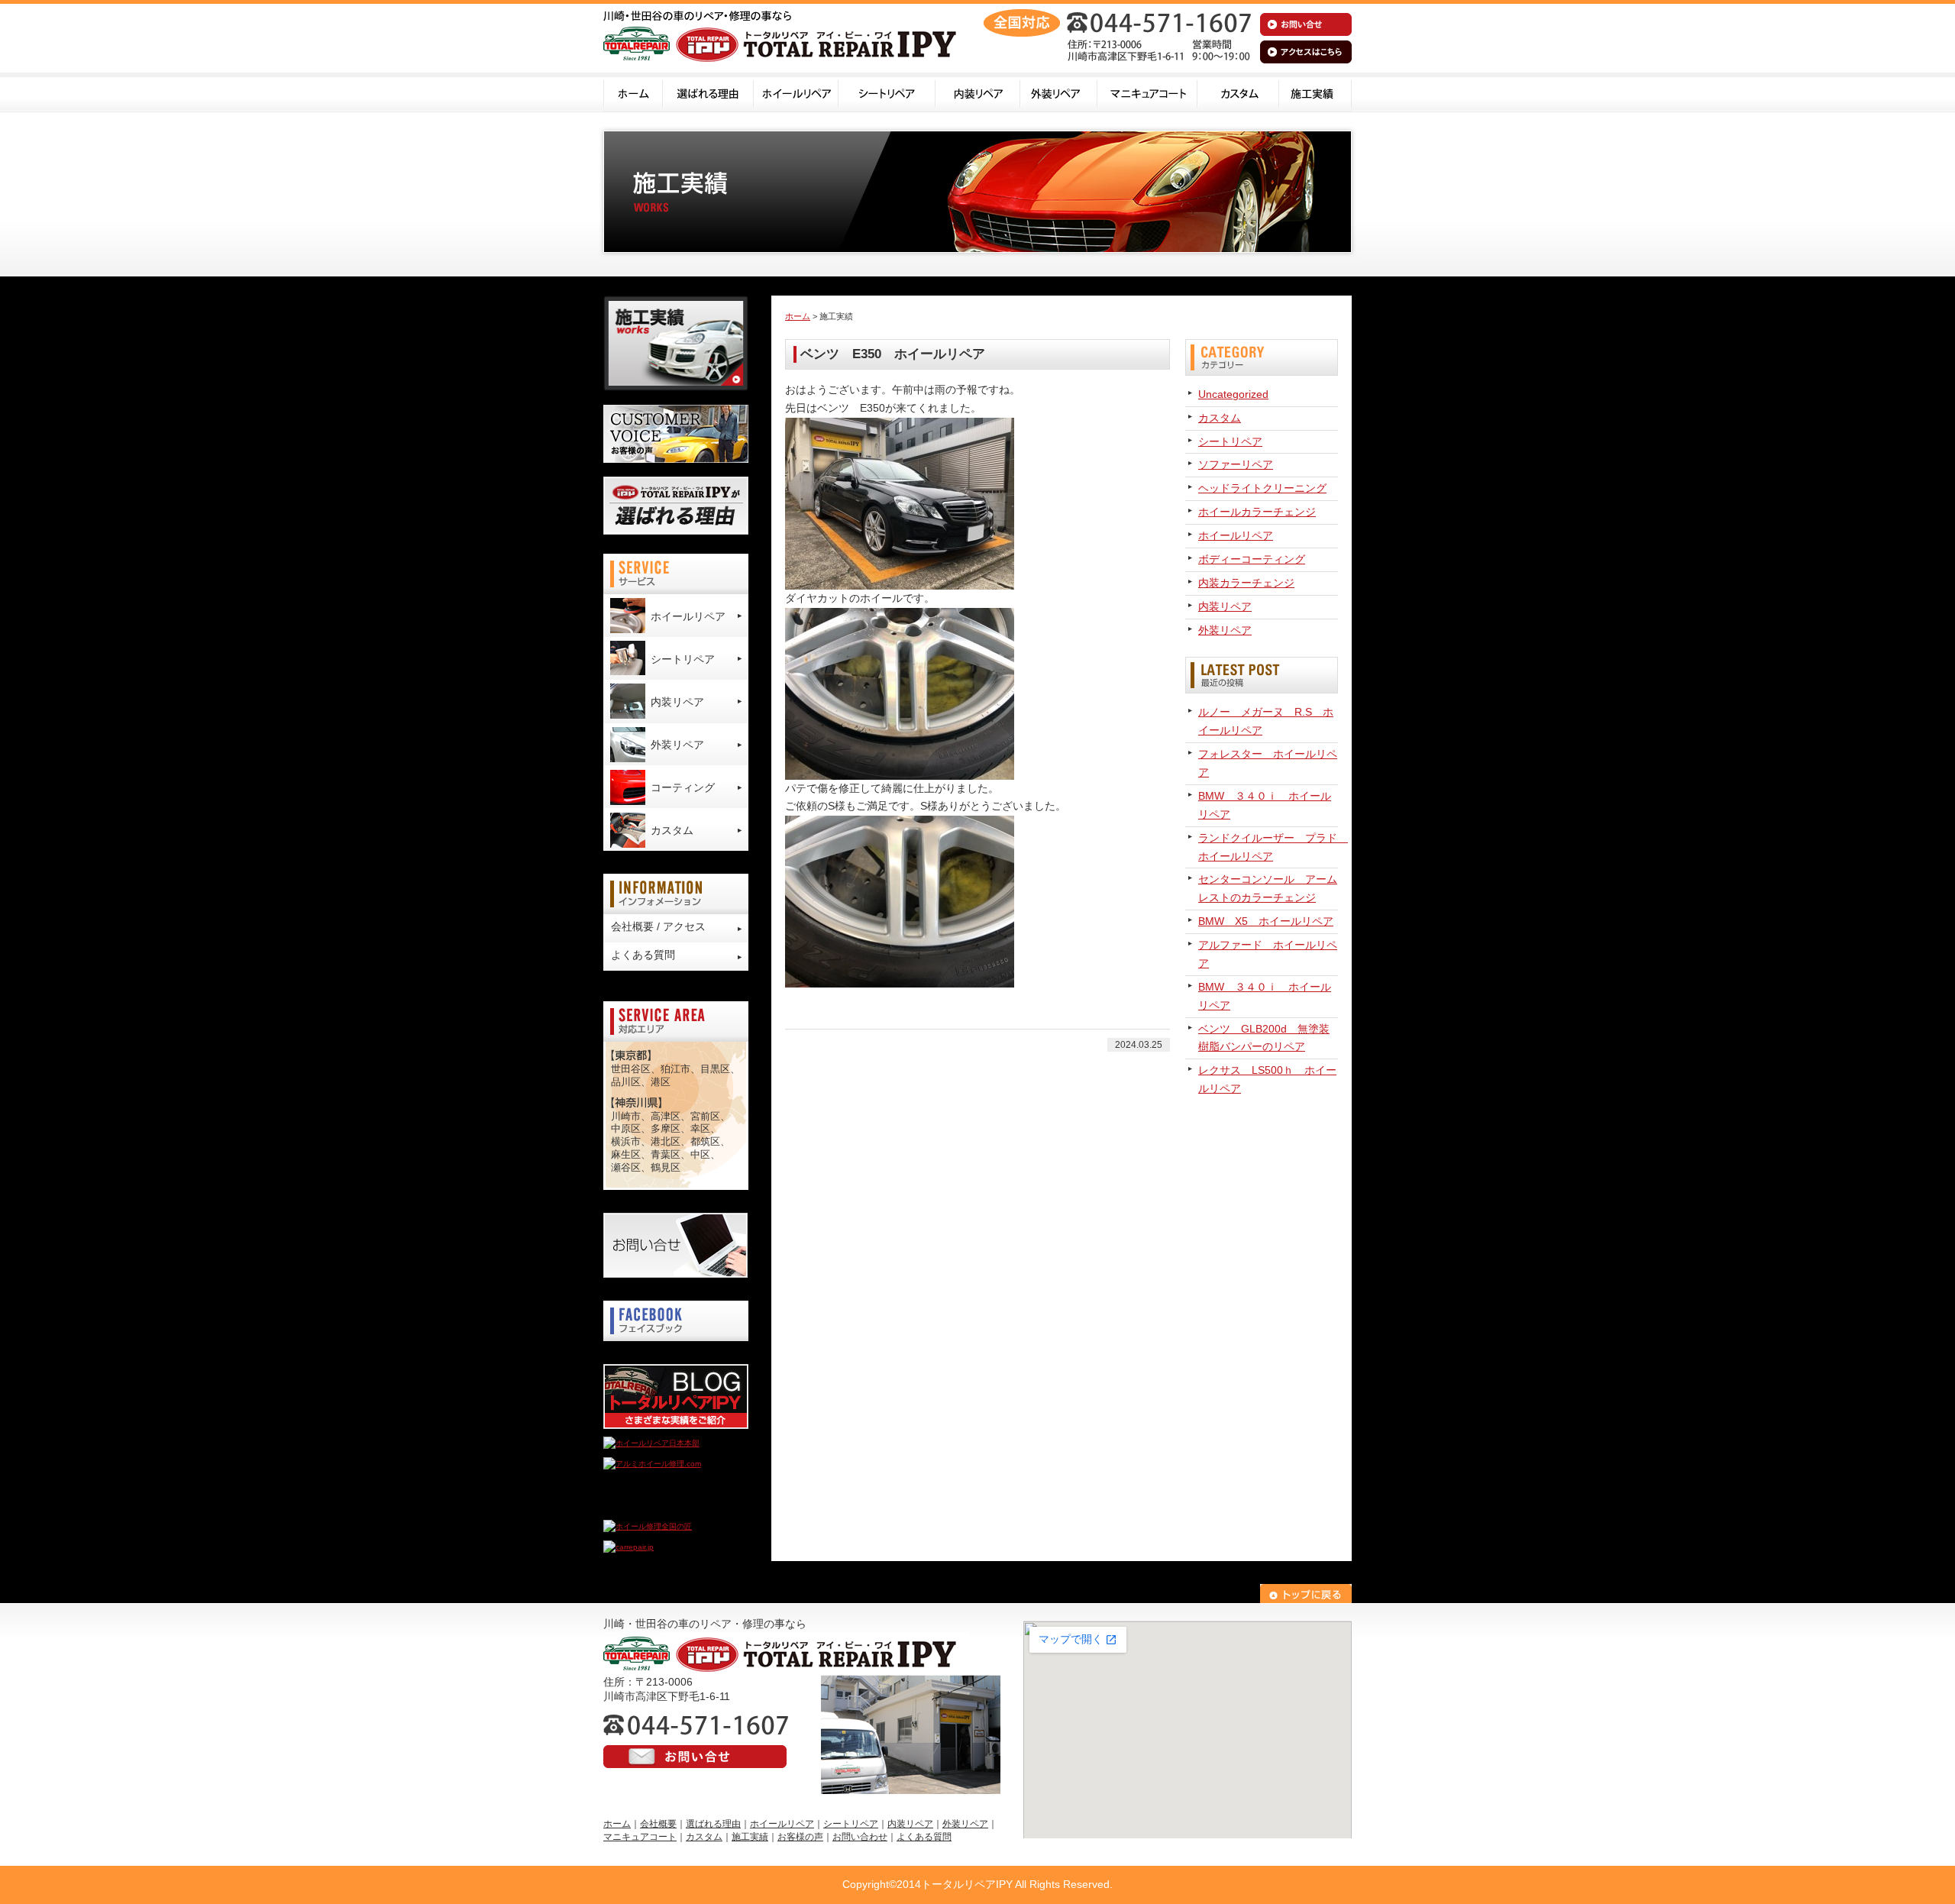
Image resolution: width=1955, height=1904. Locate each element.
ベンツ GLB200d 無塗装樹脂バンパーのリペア (1264, 1038)
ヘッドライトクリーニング (1262, 488)
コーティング (683, 787)
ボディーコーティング (1252, 559)
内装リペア (978, 92)
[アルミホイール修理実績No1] (657, 1506)
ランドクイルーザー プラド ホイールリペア (1268, 847)
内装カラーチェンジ (1246, 583)
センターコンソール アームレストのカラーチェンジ (1268, 888)
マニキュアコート (1147, 92)
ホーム (633, 92)
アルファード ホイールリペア (1268, 954)
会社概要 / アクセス (658, 926)
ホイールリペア (796, 92)
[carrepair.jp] (629, 1547)
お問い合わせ (860, 1837)
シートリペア (887, 92)
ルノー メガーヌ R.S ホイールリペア (1266, 721)
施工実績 (1315, 92)
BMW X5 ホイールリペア (1266, 921)
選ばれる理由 (708, 92)
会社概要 (658, 1824)
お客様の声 (800, 1837)
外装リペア (1059, 92)
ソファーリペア (1236, 464)
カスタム (1238, 92)
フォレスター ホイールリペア (1268, 763)
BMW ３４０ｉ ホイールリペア (1265, 805)
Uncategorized (1233, 394)
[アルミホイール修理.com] (652, 1464)
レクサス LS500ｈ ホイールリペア (1267, 1079)
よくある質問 (643, 955)
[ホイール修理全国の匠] (648, 1526)
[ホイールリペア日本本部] (651, 1443)
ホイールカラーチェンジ (1257, 512)
